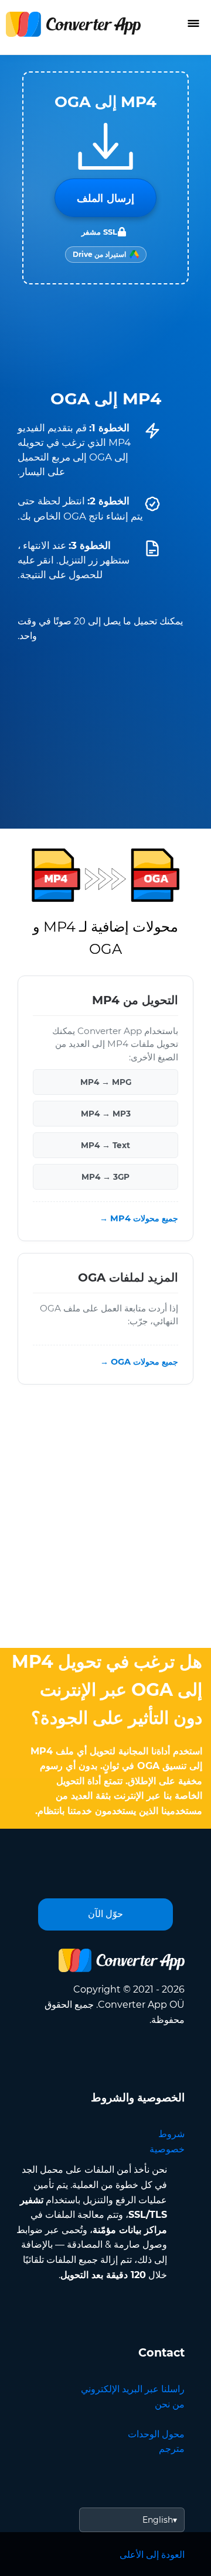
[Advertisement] (105, 1519)
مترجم (172, 2449)
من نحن (170, 2404)
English (158, 2520)
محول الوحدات (156, 2434)
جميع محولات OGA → (139, 1362)
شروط (171, 2134)
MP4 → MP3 (106, 1114)
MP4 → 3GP (105, 1177)
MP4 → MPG (106, 1082)
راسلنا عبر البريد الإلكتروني (133, 2389)
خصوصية (167, 2149)
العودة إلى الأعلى (152, 2555)
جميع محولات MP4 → (139, 1218)
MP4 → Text (105, 1145)
